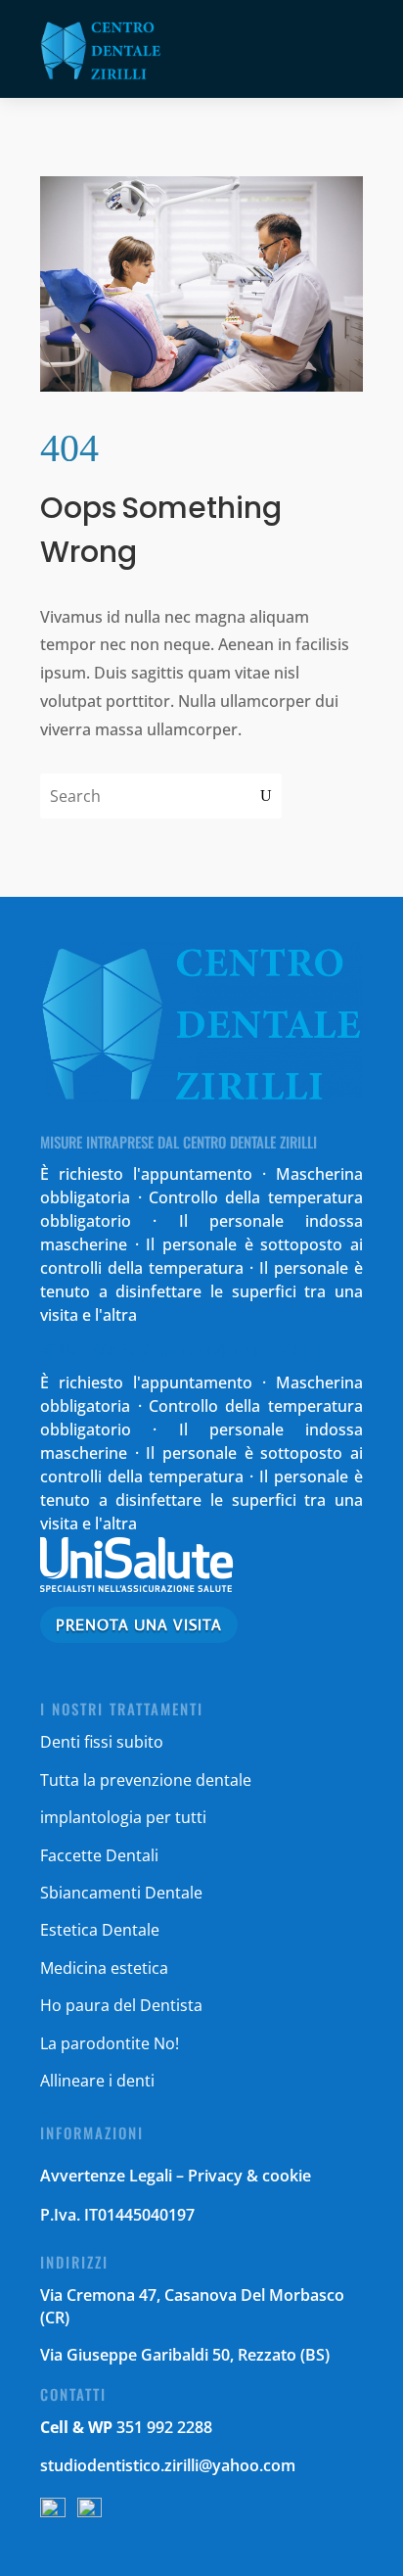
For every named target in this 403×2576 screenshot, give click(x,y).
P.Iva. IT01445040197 (117, 2215)
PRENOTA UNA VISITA (139, 1625)
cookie (287, 2176)
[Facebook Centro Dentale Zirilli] (53, 2511)
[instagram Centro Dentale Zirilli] (90, 2511)
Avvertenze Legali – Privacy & (151, 2176)
